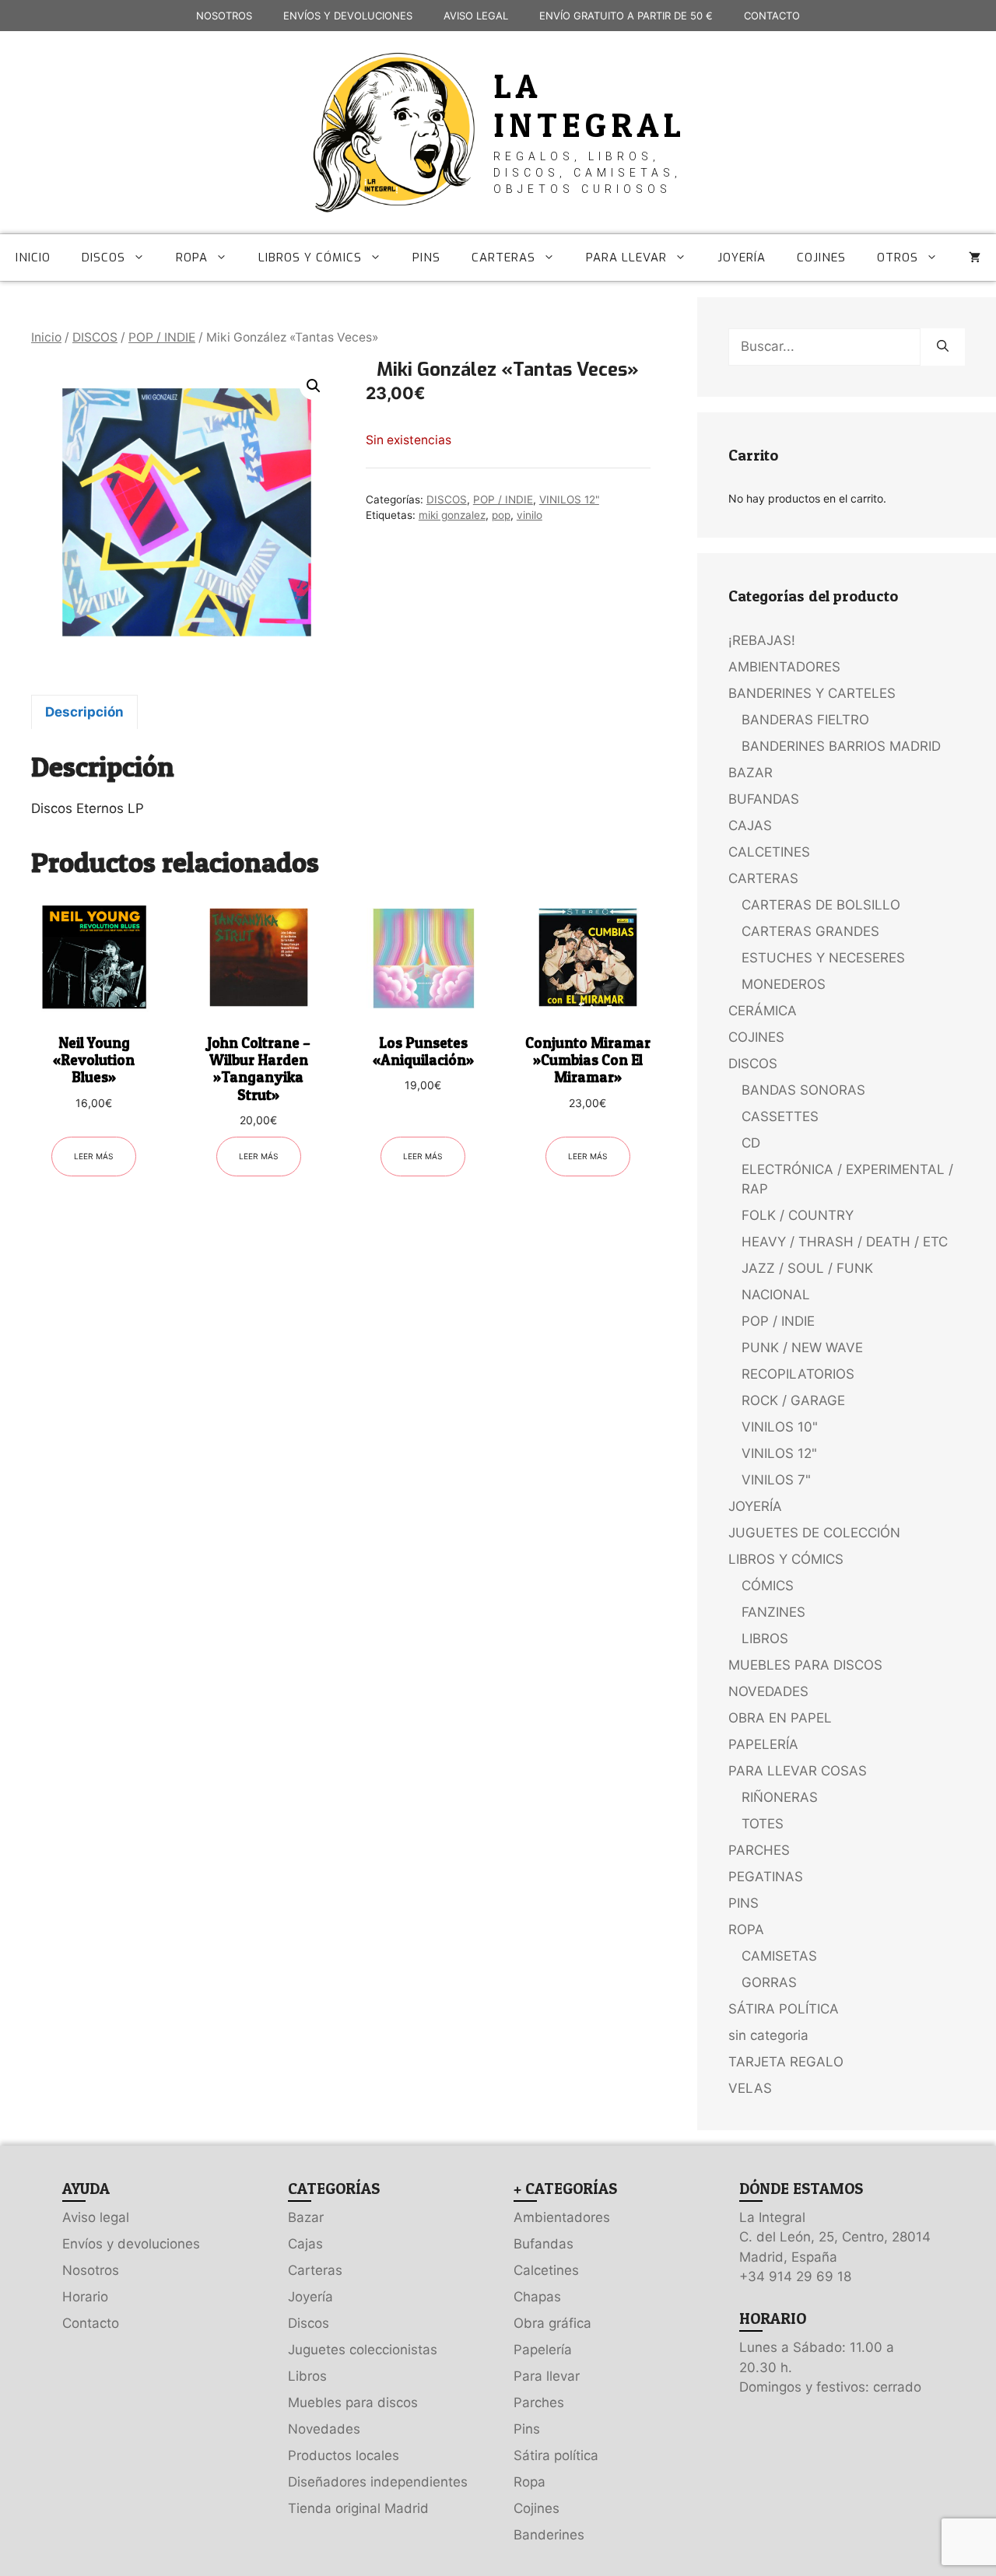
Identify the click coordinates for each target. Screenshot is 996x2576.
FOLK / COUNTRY (798, 1215)
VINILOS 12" (569, 499)
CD (751, 1143)
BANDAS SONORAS (803, 1090)
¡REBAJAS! (762, 640)
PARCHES (759, 1850)
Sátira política (556, 2455)
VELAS (750, 2088)
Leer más (94, 1156)
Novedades (324, 2429)
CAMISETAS (779, 1956)
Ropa (530, 2482)
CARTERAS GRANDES (810, 931)
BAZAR (751, 773)
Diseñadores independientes (378, 2482)
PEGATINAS (766, 1877)
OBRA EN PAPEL (780, 1718)
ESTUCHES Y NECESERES (823, 958)
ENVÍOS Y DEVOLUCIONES (348, 16)
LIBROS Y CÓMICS (310, 258)
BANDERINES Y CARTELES (812, 693)
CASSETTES (780, 1116)
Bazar (306, 2217)
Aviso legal (96, 2217)
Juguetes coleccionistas (363, 2350)
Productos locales (344, 2455)
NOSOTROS (224, 16)
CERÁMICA (763, 1011)
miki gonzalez (452, 515)
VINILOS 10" (780, 1427)
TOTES (763, 1824)
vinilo (530, 515)
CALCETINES (769, 852)
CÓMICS (768, 1586)
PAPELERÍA (763, 1744)
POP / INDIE (162, 337)
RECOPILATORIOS (798, 1374)
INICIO (33, 258)
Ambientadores (562, 2217)
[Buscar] (943, 347)
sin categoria (768, 2035)
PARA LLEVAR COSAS (798, 1771)
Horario (85, 2297)
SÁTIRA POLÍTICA (784, 2009)
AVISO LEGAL (476, 16)
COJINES (821, 258)
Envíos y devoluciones (131, 2244)
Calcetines (546, 2270)
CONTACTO (772, 16)
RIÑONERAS (780, 1797)
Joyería (310, 2297)
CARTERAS (503, 258)
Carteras (315, 2270)
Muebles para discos (353, 2403)
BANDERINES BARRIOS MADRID (841, 746)
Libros (307, 2376)
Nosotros (91, 2270)
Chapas (537, 2297)
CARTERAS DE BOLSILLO (821, 905)
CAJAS (750, 825)
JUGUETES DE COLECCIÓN (814, 1533)
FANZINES (773, 1612)
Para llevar (547, 2376)
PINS (426, 258)
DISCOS (103, 258)
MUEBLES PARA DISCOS (805, 1665)
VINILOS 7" (776, 1480)
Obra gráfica (552, 2323)
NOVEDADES (768, 1691)
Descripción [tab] (84, 712)
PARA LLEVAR (626, 258)
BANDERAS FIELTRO (805, 720)
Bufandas (544, 2244)
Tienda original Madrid (358, 2508)
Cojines (537, 2508)
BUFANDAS (764, 799)
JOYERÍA (742, 258)
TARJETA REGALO (786, 2062)
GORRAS (769, 1982)
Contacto (91, 2323)
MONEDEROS (784, 984)
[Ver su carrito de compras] (975, 258)
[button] (314, 386)
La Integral (590, 105)
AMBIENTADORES (784, 667)
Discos (309, 2323)
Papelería (543, 2350)
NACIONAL (776, 1295)
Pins (527, 2429)
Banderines (549, 2535)
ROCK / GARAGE (793, 1400)
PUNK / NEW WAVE (802, 1348)
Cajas (305, 2244)
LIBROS (765, 1638)
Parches (539, 2403)
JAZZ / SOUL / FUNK (807, 1268)
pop (501, 515)
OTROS (898, 258)
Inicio (46, 337)
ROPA (192, 258)
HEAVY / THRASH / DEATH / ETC (845, 1242)
